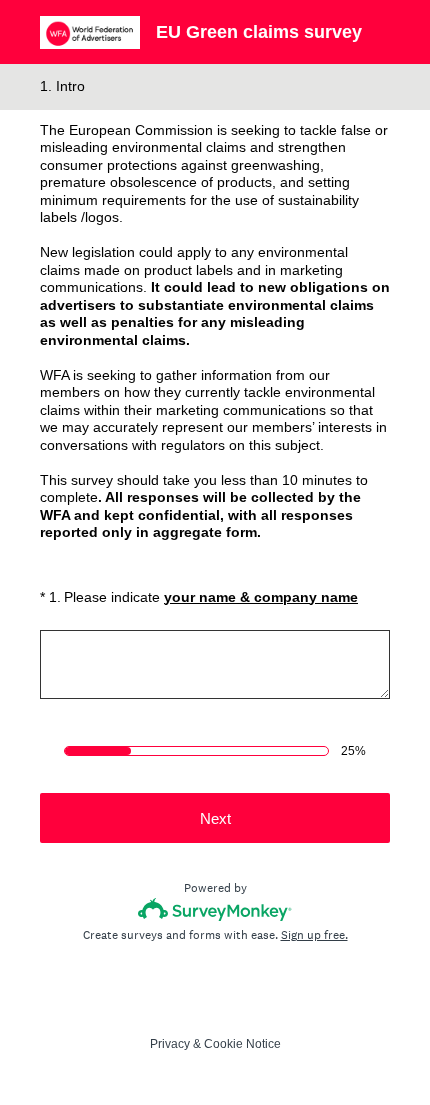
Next (215, 818)
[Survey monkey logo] (215, 909)
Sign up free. (314, 935)
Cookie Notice (242, 1044)
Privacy (170, 1044)
